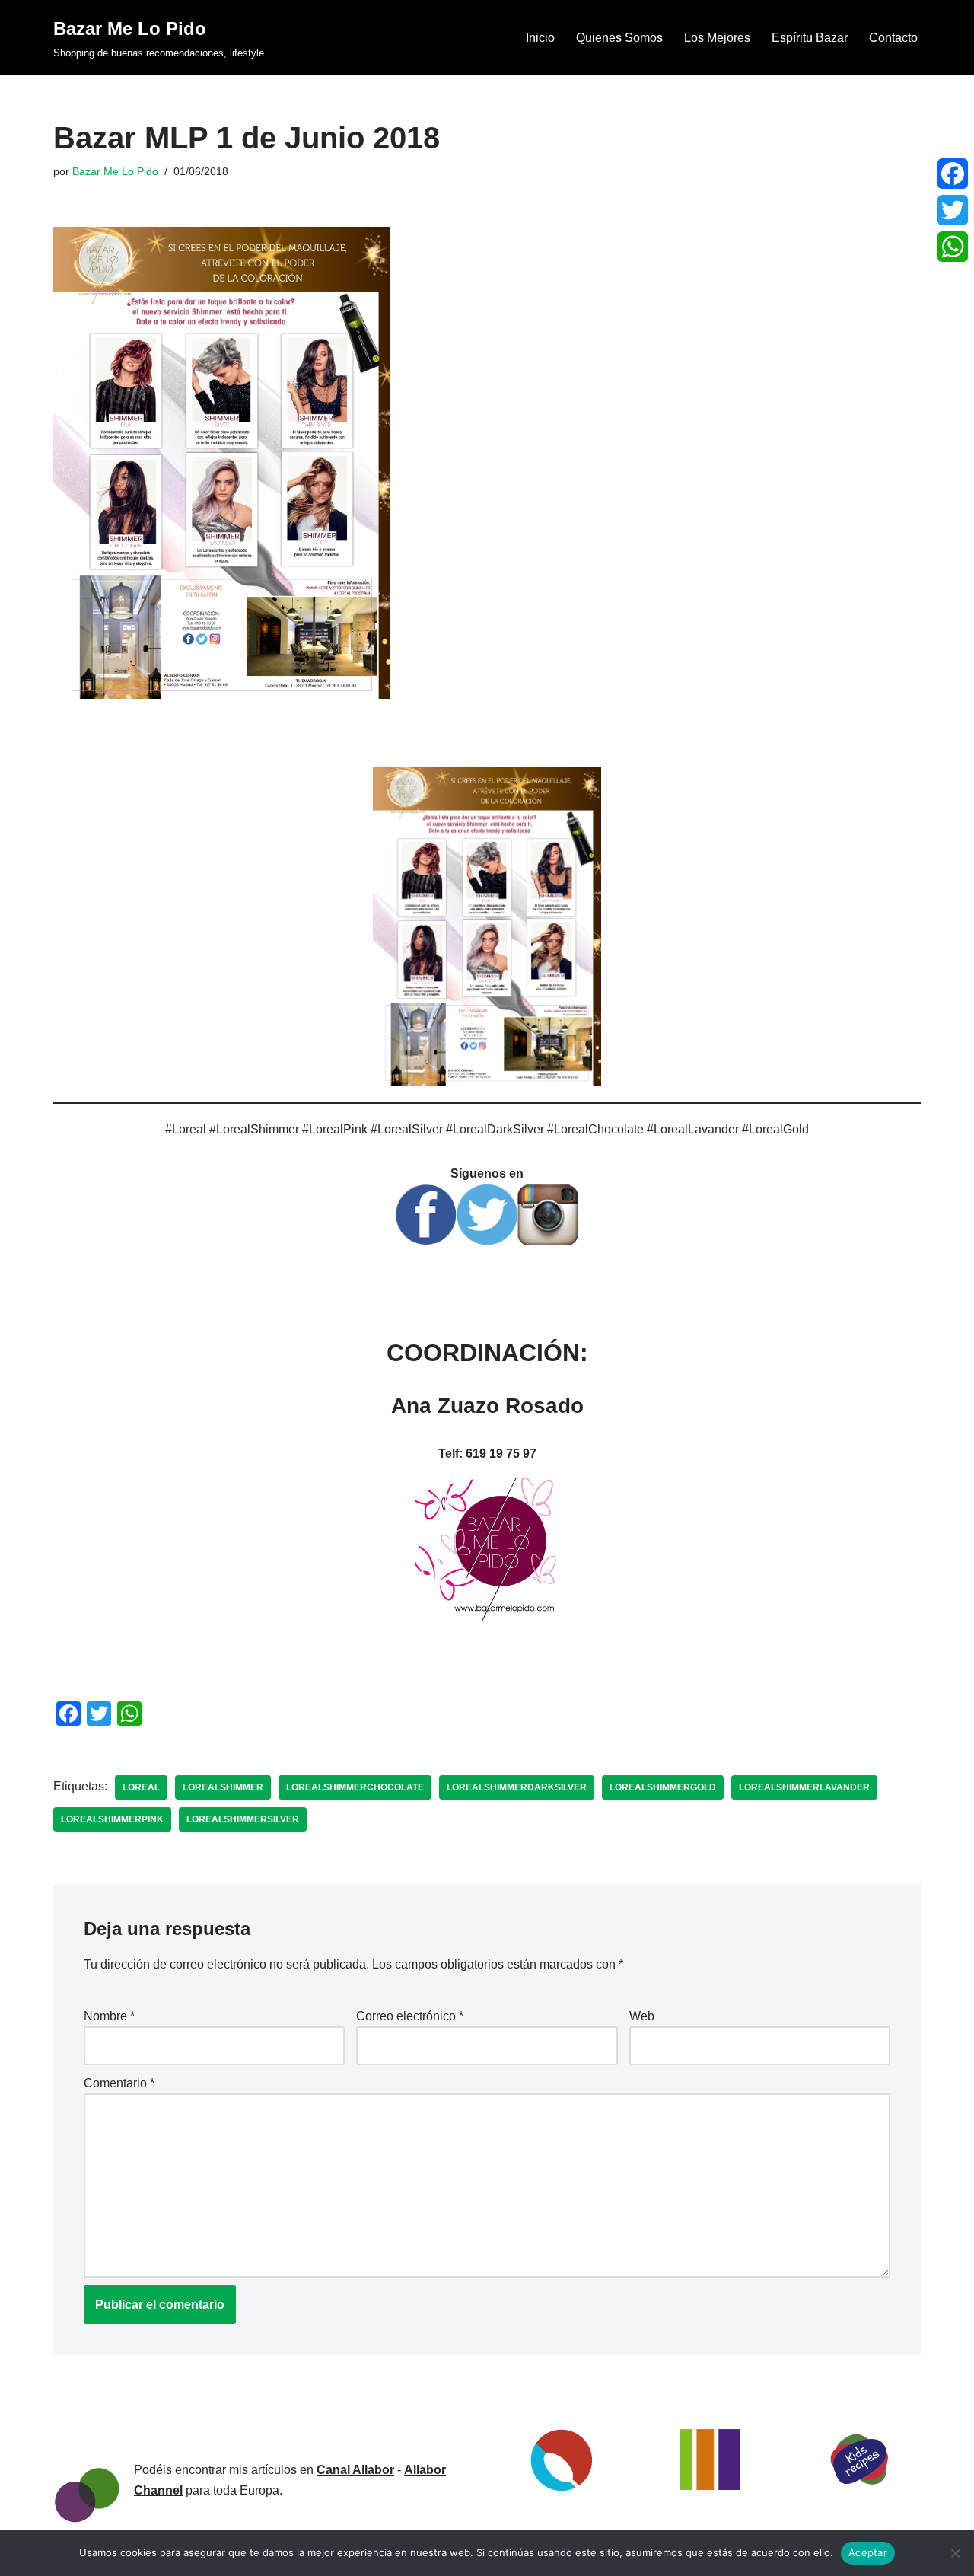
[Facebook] (953, 174)
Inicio (540, 38)
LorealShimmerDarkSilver (517, 1787)
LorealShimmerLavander (804, 1787)
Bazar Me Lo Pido (115, 171)
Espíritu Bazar (810, 38)
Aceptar (868, 2552)
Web (642, 2016)
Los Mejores (717, 38)
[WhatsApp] (953, 247)
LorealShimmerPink (112, 1819)
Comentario (119, 2083)
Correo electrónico (410, 2016)
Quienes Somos (619, 38)
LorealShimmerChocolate (355, 1787)
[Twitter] (953, 210)
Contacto (893, 38)
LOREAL (141, 1787)
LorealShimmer (223, 1787)
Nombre (109, 2016)
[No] (955, 2553)
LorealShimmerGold (663, 1787)
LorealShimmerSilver (243, 1819)
